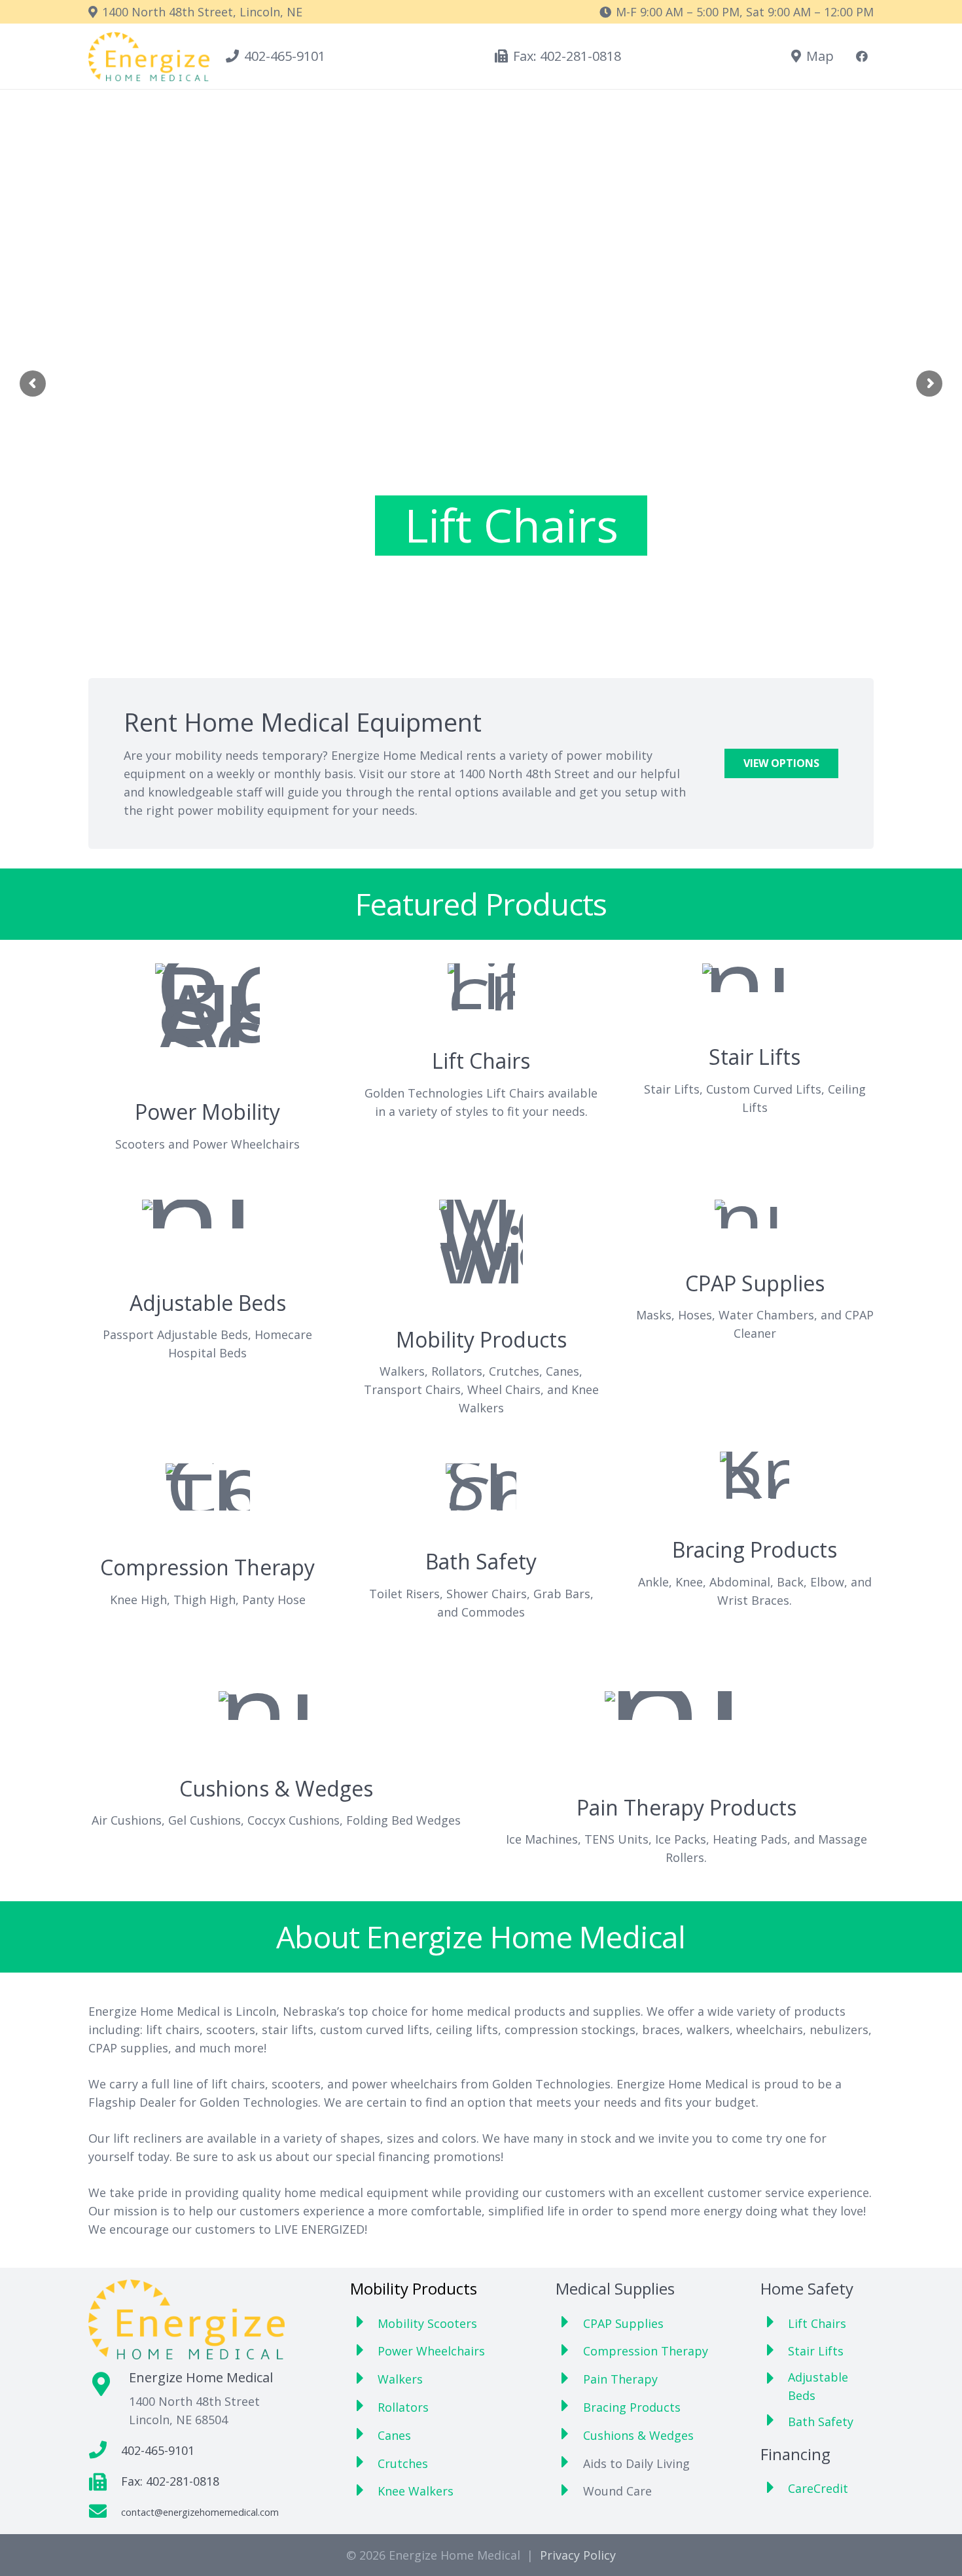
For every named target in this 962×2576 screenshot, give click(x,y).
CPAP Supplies (623, 2323)
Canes (394, 2435)
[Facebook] (862, 56)
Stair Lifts (816, 2351)
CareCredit (818, 2488)
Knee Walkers (416, 2491)
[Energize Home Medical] (149, 57)
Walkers (400, 2379)
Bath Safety (821, 2422)
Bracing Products (632, 2407)
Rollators (403, 2407)
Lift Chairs (511, 526)
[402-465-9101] (105, 2451)
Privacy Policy (578, 2555)
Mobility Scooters (427, 2323)
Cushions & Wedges (638, 2435)
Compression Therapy (646, 2351)
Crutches (403, 2463)
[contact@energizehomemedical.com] (105, 2512)
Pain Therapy (620, 2379)
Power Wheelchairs (431, 2351)
